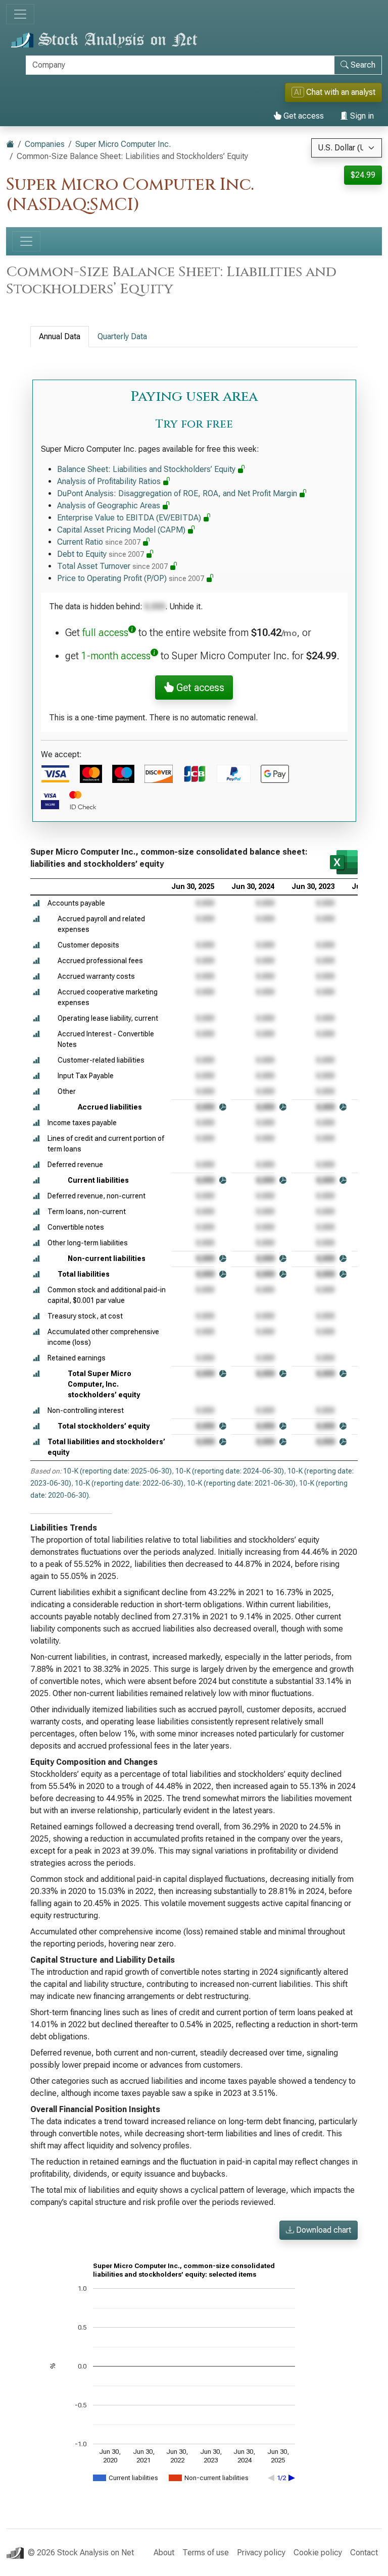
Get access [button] (199, 688)
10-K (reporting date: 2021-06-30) (241, 1483)
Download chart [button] (323, 2230)
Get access (303, 116)
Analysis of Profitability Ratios (110, 481)
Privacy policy (261, 2553)
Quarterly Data (122, 336)
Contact (364, 2553)
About (164, 2553)
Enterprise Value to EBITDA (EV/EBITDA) (130, 518)
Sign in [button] (361, 116)
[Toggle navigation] (20, 14)
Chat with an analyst (335, 92)
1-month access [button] (116, 656)
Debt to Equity (101, 554)
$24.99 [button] (363, 175)
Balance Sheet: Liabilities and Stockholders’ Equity (147, 469)
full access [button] (105, 633)
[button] (36, 903)
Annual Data (60, 336)
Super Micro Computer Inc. (123, 144)
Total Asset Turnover (112, 566)
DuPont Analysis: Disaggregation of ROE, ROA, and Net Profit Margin (178, 493)
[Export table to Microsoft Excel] (344, 862)
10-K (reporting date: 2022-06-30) (129, 1483)
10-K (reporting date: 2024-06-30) (230, 1471)
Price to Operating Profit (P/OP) (131, 578)
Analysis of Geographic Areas (110, 506)
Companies (45, 144)
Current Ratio (99, 542)
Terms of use (206, 2553)
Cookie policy (318, 2553)
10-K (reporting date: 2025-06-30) (117, 1471)
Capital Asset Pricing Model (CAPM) (122, 530)
